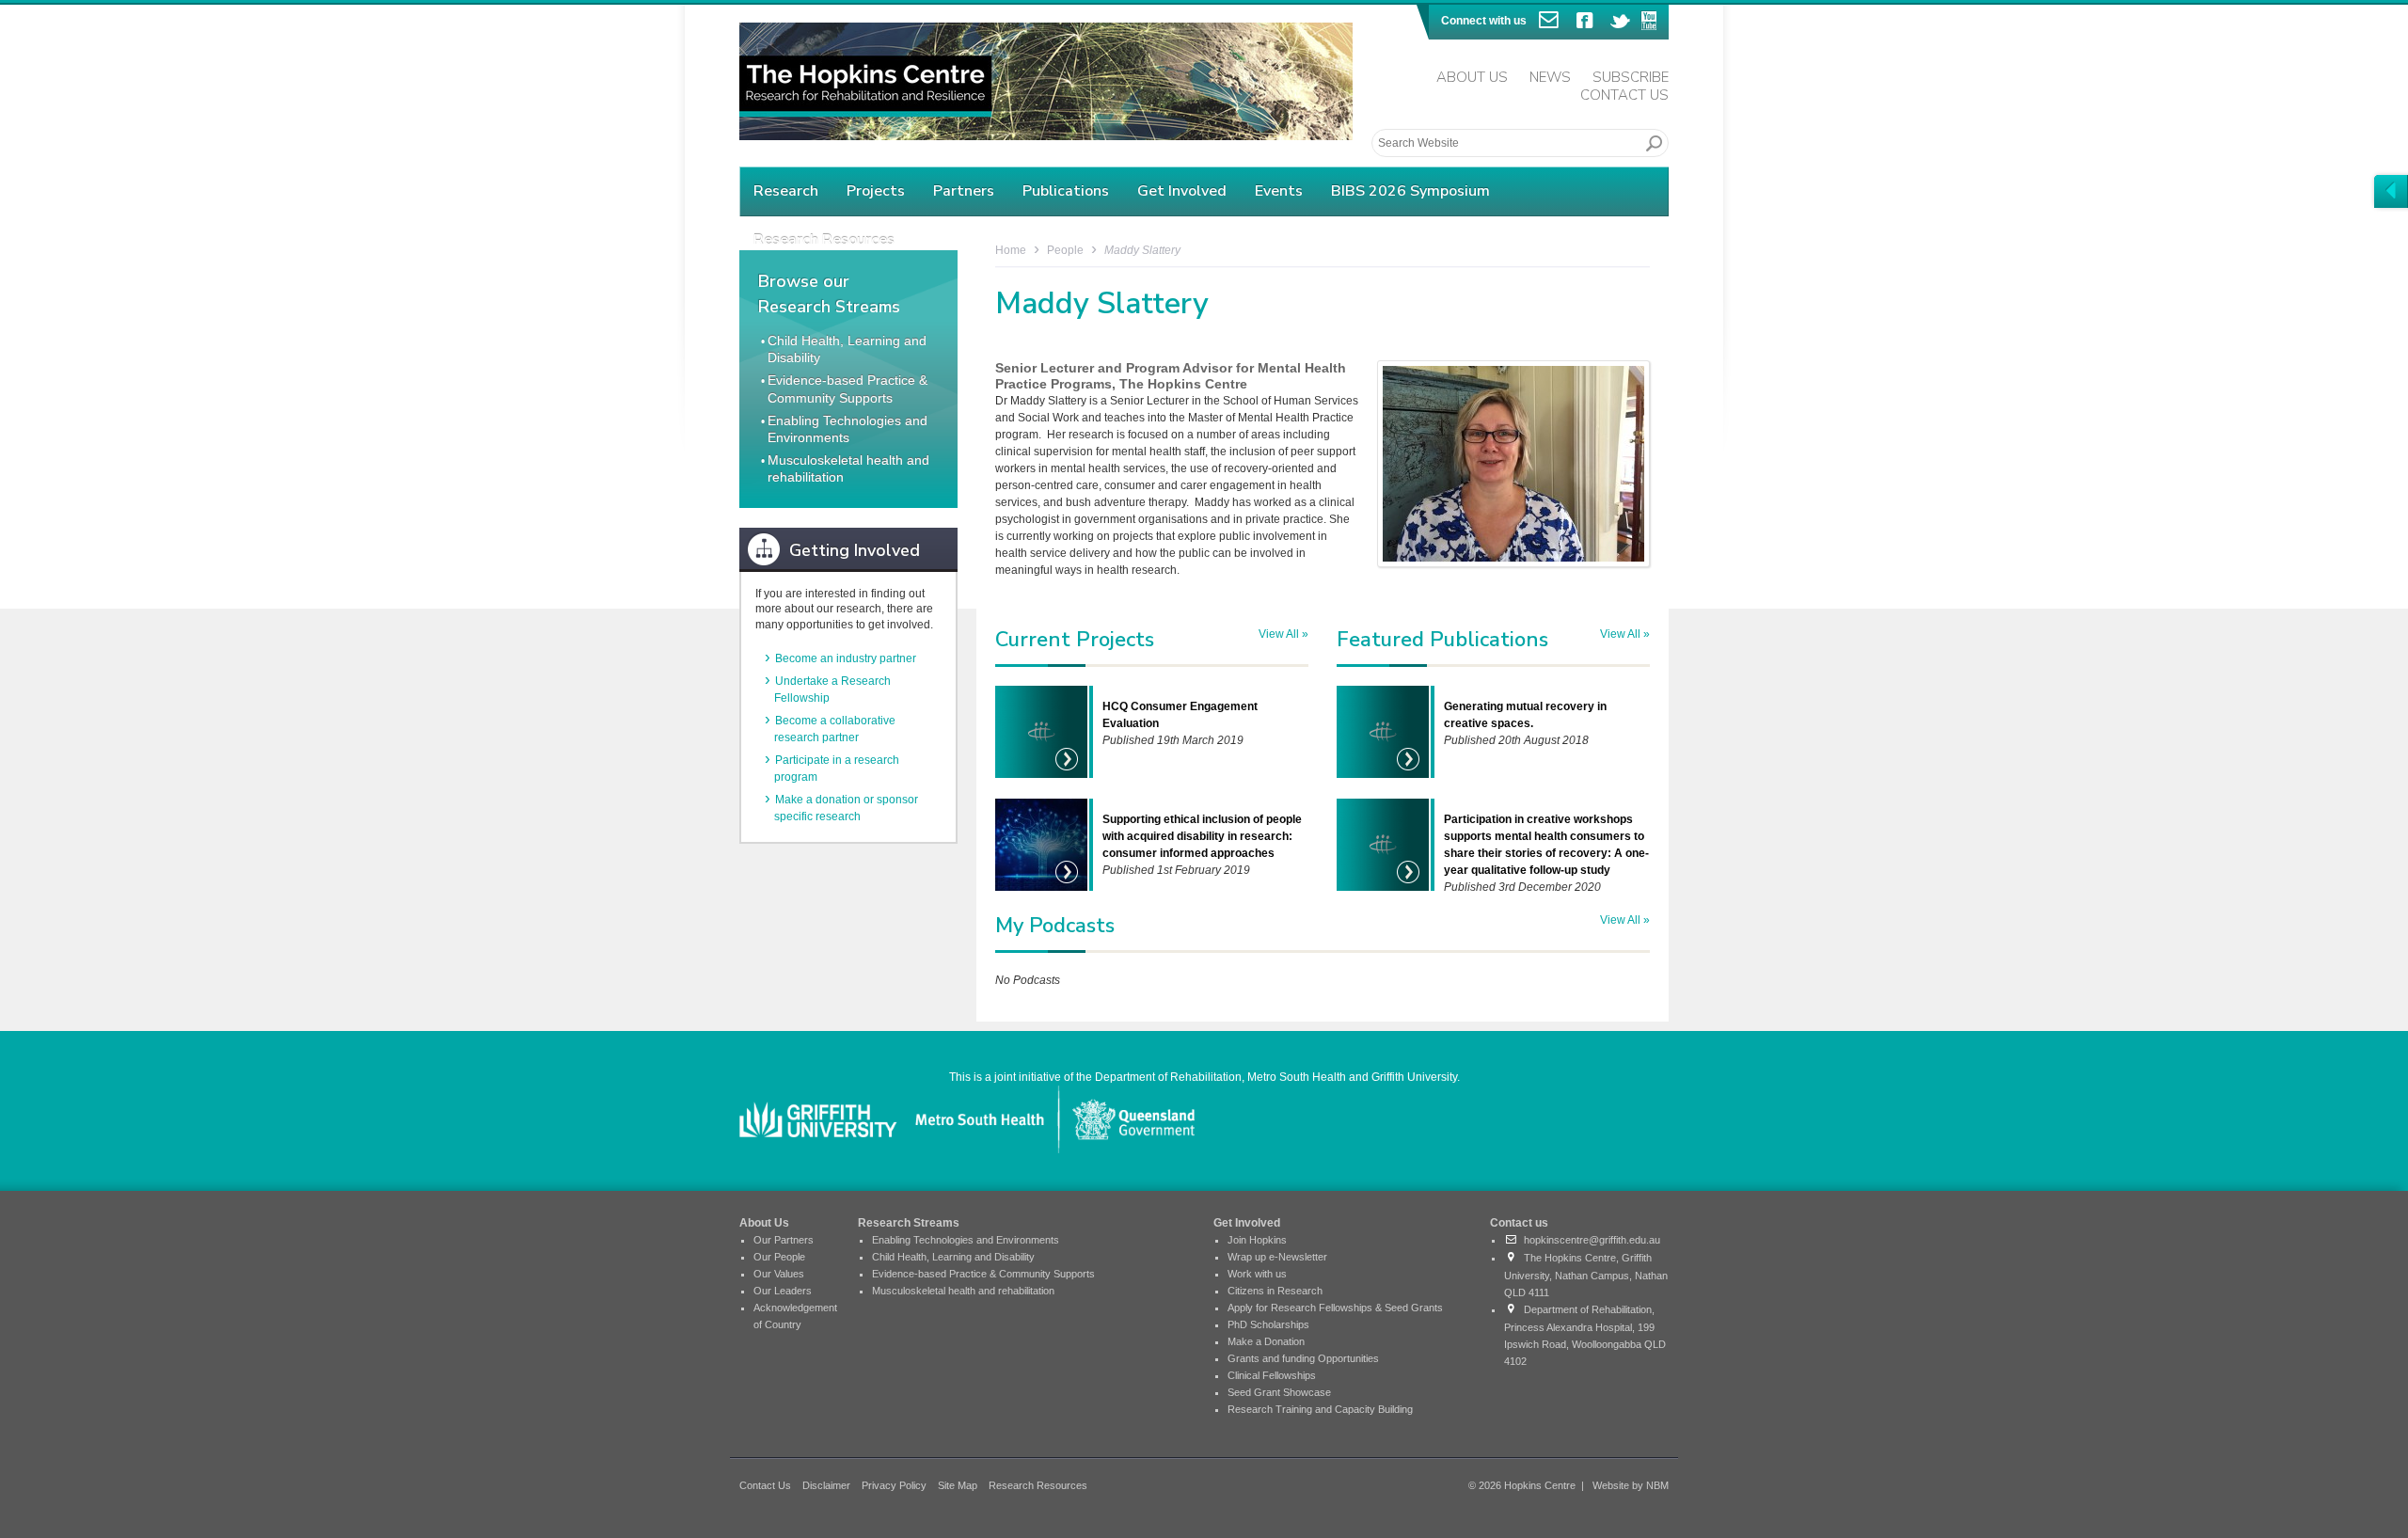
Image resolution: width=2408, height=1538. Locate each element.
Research (786, 191)
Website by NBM (1631, 1485)
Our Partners (784, 1240)
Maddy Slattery (1142, 250)
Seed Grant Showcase (1279, 1392)
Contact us (1519, 1223)
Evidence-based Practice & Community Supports (983, 1274)
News (1550, 77)
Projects (876, 191)
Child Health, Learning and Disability (953, 1257)
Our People (779, 1257)
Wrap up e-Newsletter (1277, 1257)
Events (1279, 191)
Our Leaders (783, 1291)
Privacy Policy (894, 1485)
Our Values (779, 1274)
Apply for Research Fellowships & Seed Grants (1335, 1308)
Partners (964, 191)
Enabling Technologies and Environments (966, 1240)
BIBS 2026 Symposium (1410, 191)
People (1065, 250)
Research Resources (1038, 1485)
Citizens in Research (1275, 1291)
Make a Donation (1266, 1341)
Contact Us (1624, 95)
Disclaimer (826, 1485)
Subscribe (1631, 77)
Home (1011, 250)
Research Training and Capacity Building (1320, 1409)
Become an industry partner (846, 658)
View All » (1283, 634)
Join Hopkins (1257, 1240)
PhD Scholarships (1268, 1324)
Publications (1066, 191)
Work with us (1257, 1274)
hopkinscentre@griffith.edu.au (1589, 1240)
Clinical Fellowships (1272, 1375)
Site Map (958, 1485)
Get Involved (1182, 191)
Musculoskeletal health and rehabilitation (963, 1291)
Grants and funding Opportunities (1303, 1358)
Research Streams (909, 1223)
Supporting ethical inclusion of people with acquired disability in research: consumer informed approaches (1202, 836)
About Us (1472, 77)
